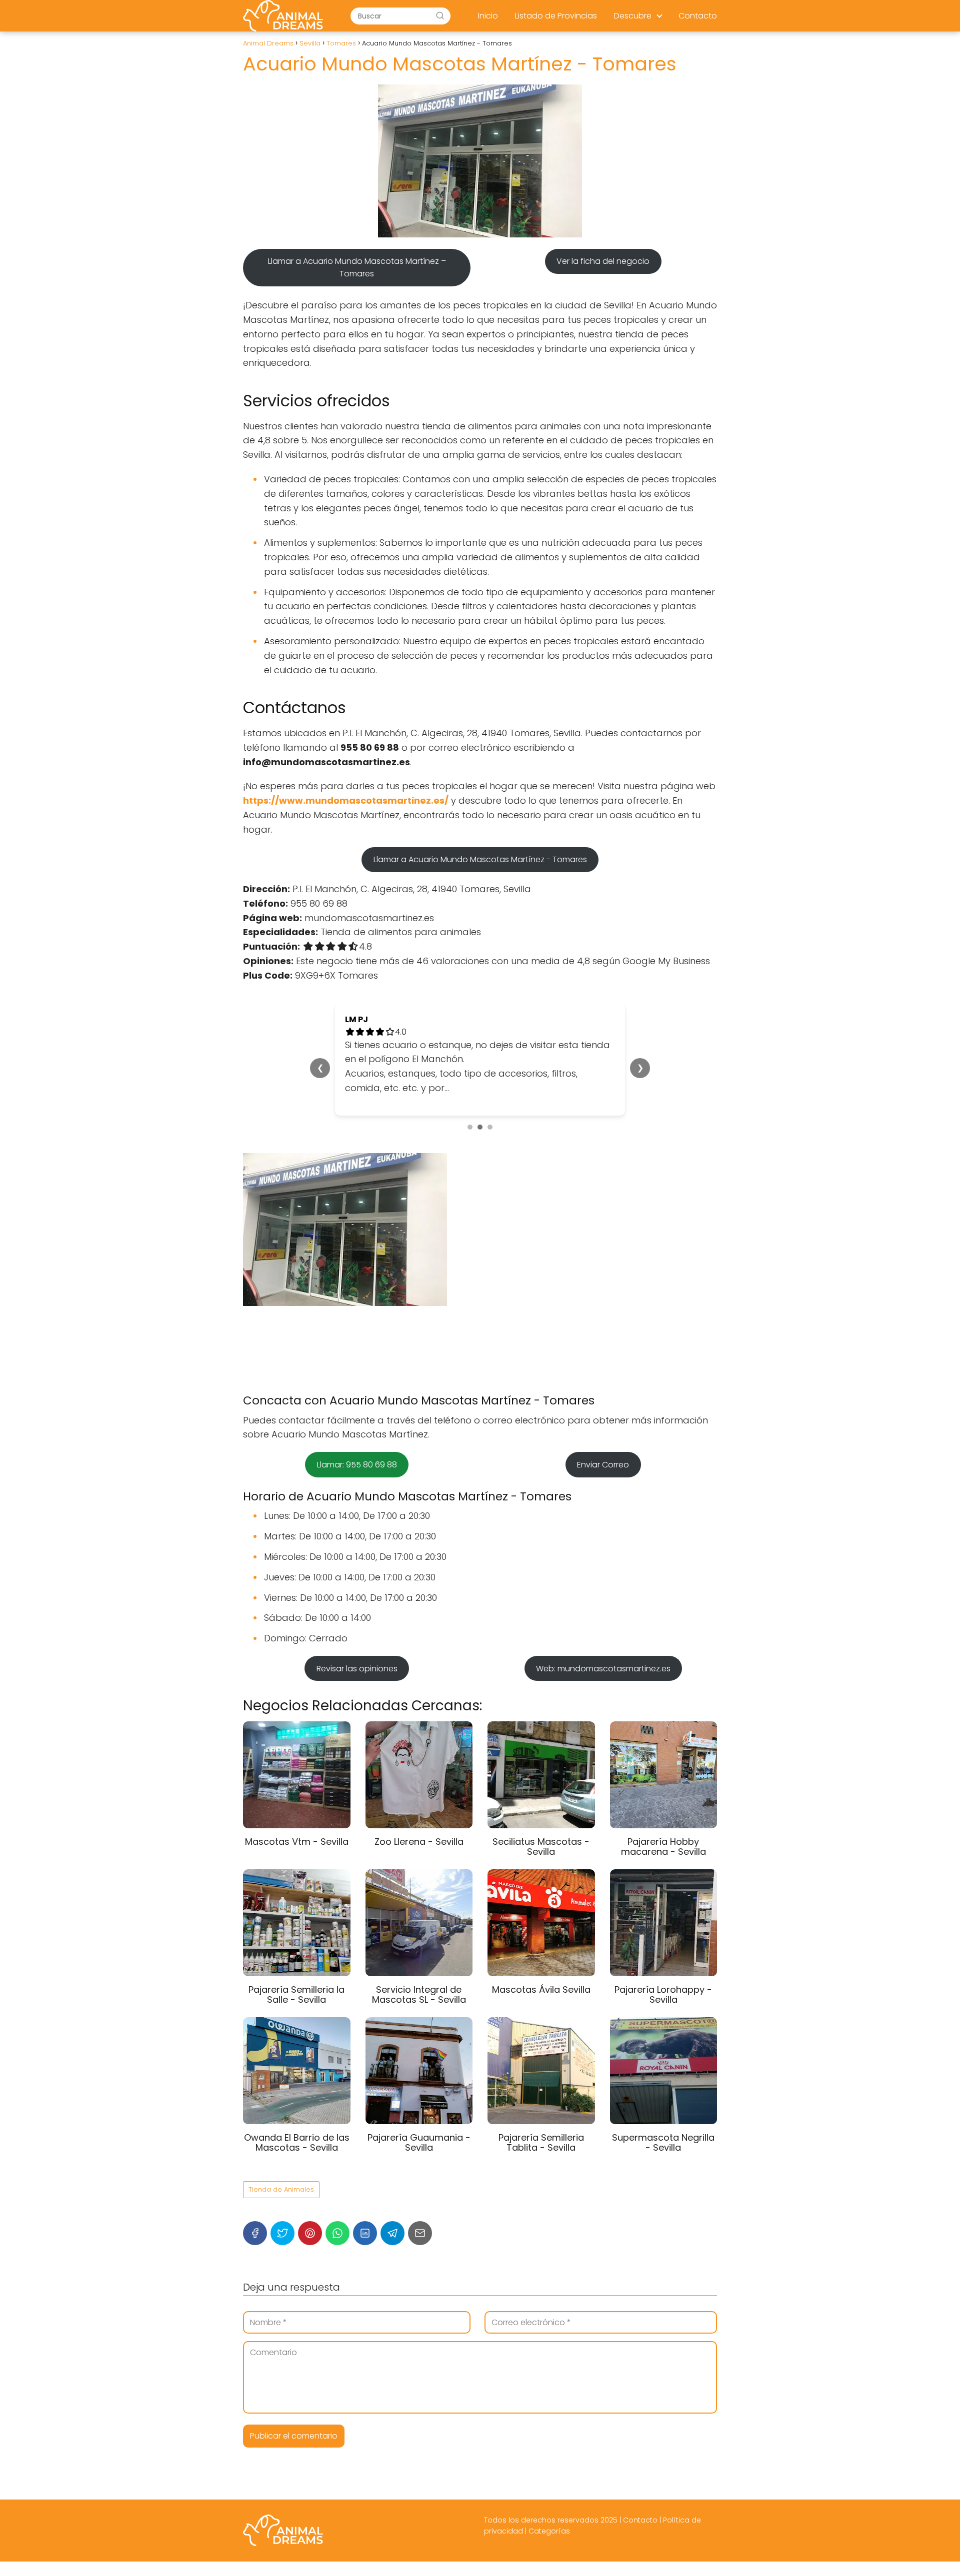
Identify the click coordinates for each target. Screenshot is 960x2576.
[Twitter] (282, 2233)
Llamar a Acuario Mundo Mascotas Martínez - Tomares (480, 859)
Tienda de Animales (281, 2189)
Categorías (549, 2531)
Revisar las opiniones (357, 1669)
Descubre (633, 16)
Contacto (698, 16)
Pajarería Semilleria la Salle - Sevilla (296, 1994)
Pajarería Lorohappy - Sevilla (663, 1994)
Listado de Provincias (556, 16)
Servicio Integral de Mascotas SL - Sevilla (419, 1994)
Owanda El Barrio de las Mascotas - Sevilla (297, 2142)
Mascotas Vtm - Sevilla (297, 1842)
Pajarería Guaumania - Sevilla (419, 2142)
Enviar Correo (603, 1465)
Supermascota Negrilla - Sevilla (663, 2142)
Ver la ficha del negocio (603, 261)
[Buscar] (440, 15)
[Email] (420, 2233)
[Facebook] (255, 2233)
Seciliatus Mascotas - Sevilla (541, 1847)
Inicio (488, 16)
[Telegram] (392, 2233)
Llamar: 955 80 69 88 (357, 1465)
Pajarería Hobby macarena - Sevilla (663, 1847)
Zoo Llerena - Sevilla (419, 1842)
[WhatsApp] (337, 2233)
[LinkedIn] (365, 2233)
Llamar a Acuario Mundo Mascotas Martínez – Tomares (357, 267)
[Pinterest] (310, 2233)
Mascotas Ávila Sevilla (541, 1989)
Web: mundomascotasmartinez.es (603, 1669)
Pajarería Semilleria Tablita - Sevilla (541, 2142)
